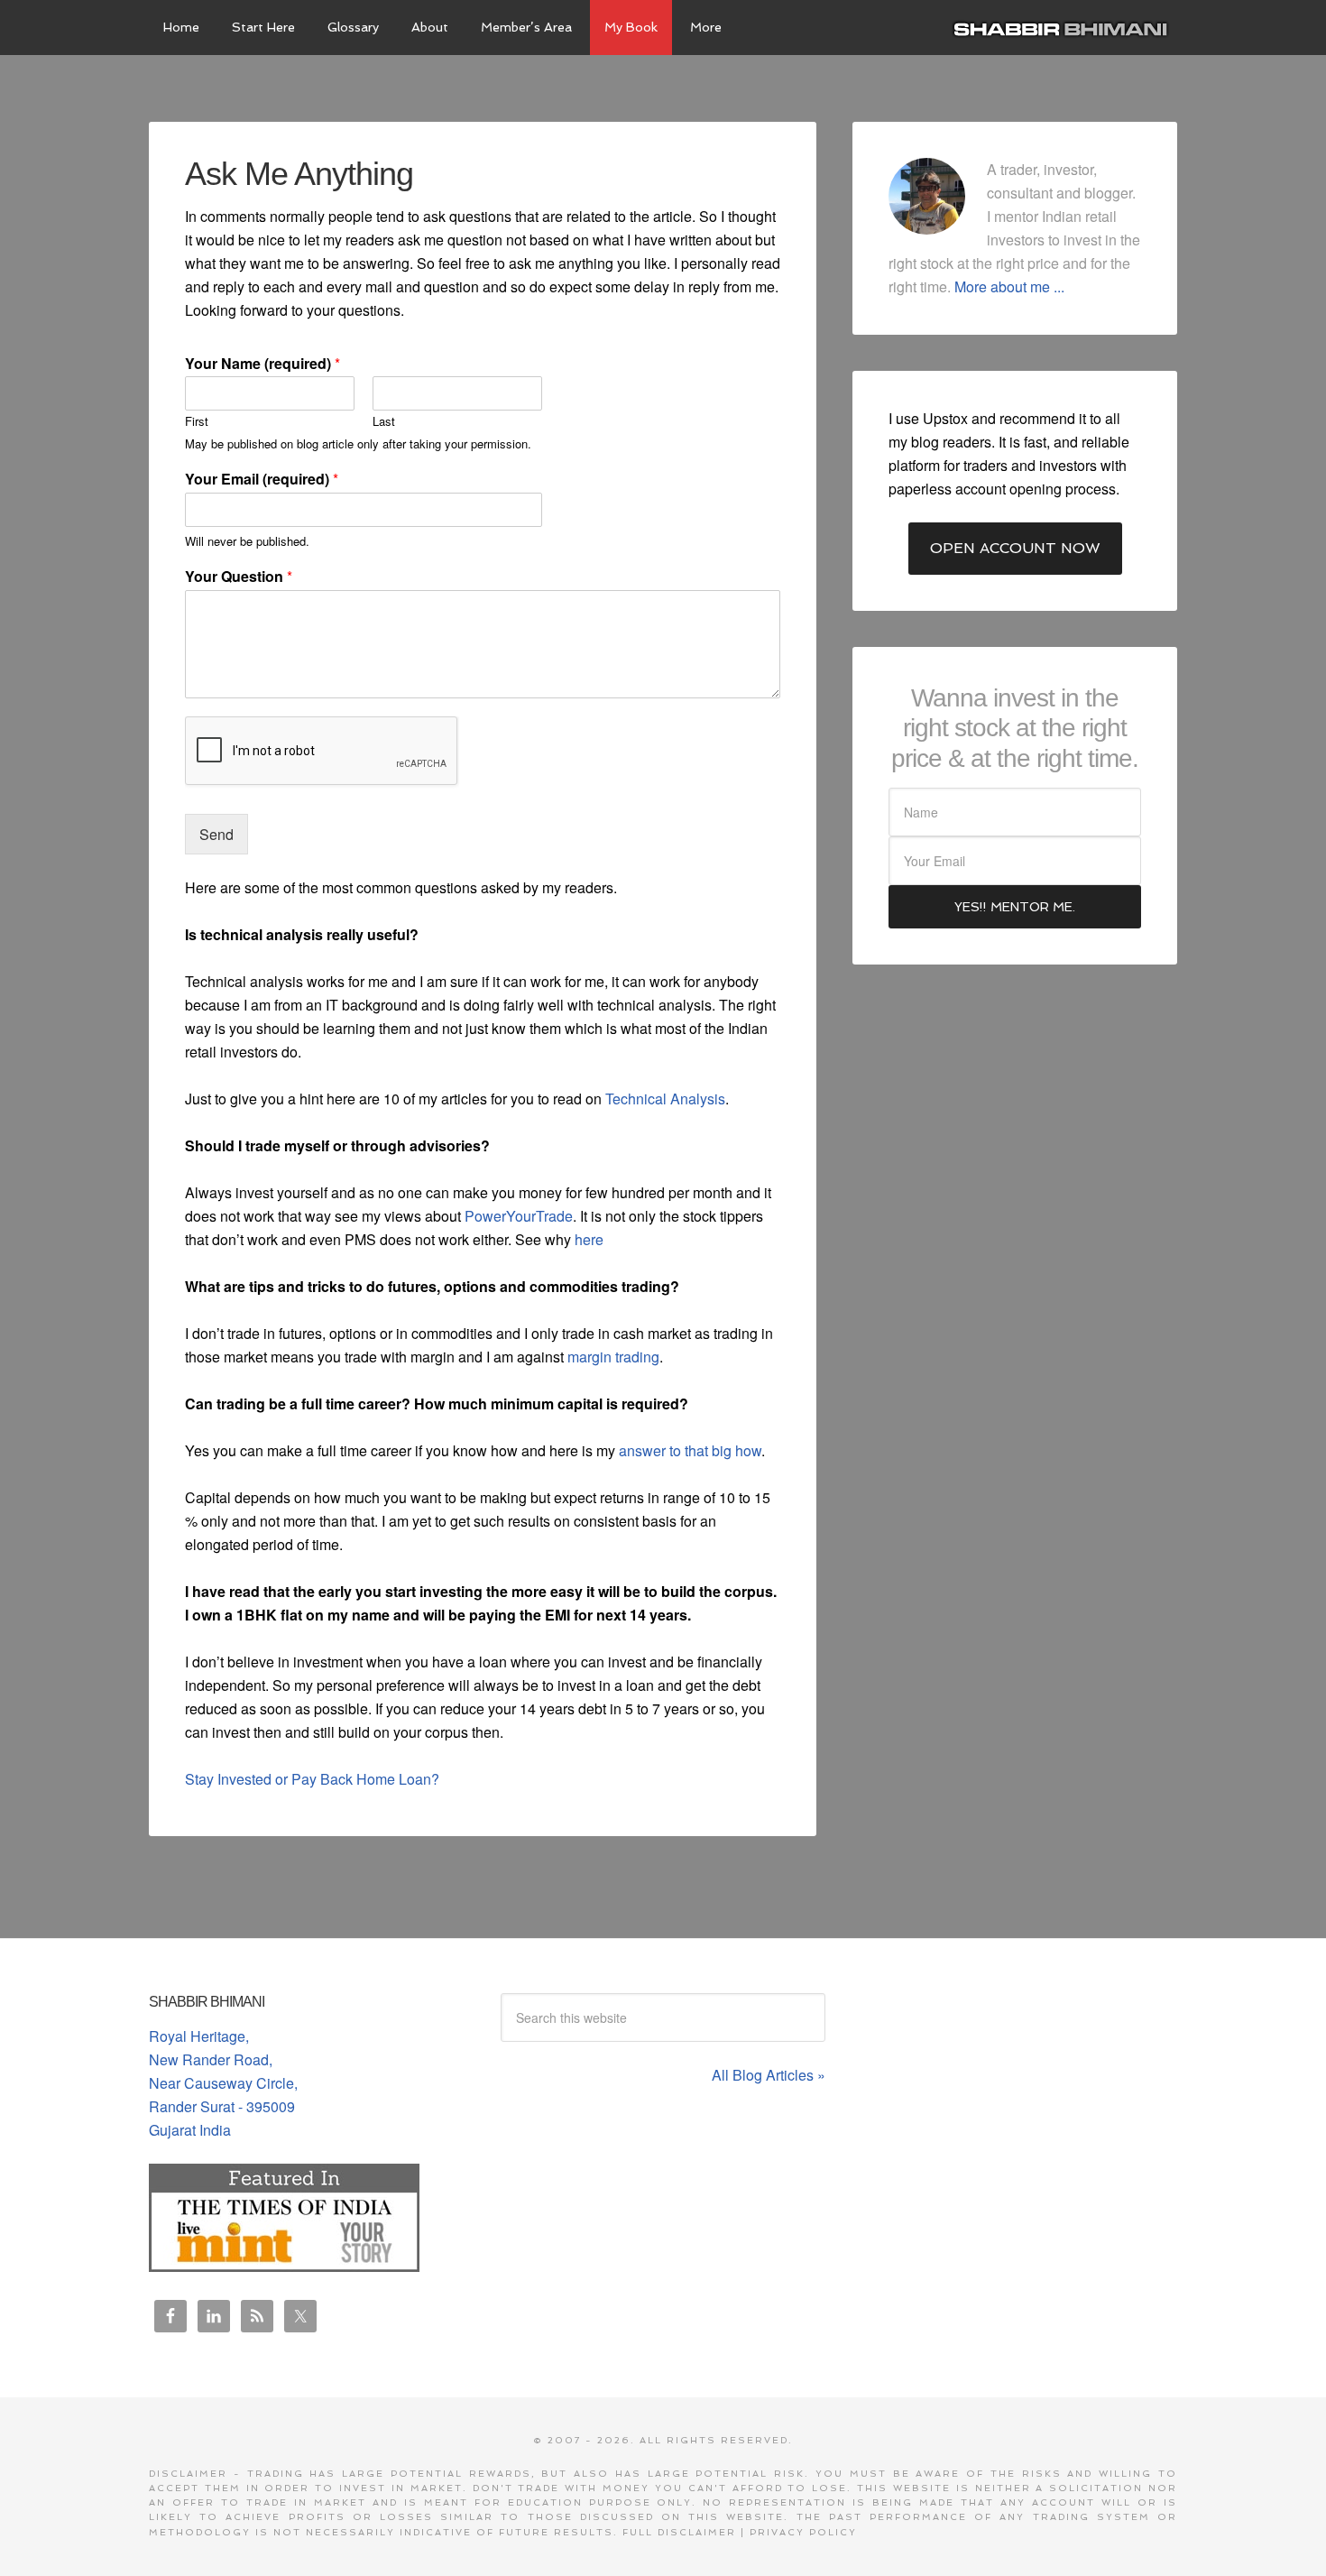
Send (216, 834)
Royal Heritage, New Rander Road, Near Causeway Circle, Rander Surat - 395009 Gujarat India (223, 2083)
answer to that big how (690, 1450)
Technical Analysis (665, 1099)
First (197, 422)
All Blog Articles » (769, 2075)
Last (384, 422)
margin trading (613, 1357)
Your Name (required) (262, 364)
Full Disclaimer (679, 2532)
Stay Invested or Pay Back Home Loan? (312, 1779)
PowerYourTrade (519, 1216)
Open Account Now (1015, 548)
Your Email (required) (262, 480)
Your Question (239, 577)
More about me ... (1009, 286)
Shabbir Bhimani (1064, 27)
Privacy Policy (803, 2532)
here (589, 1239)
